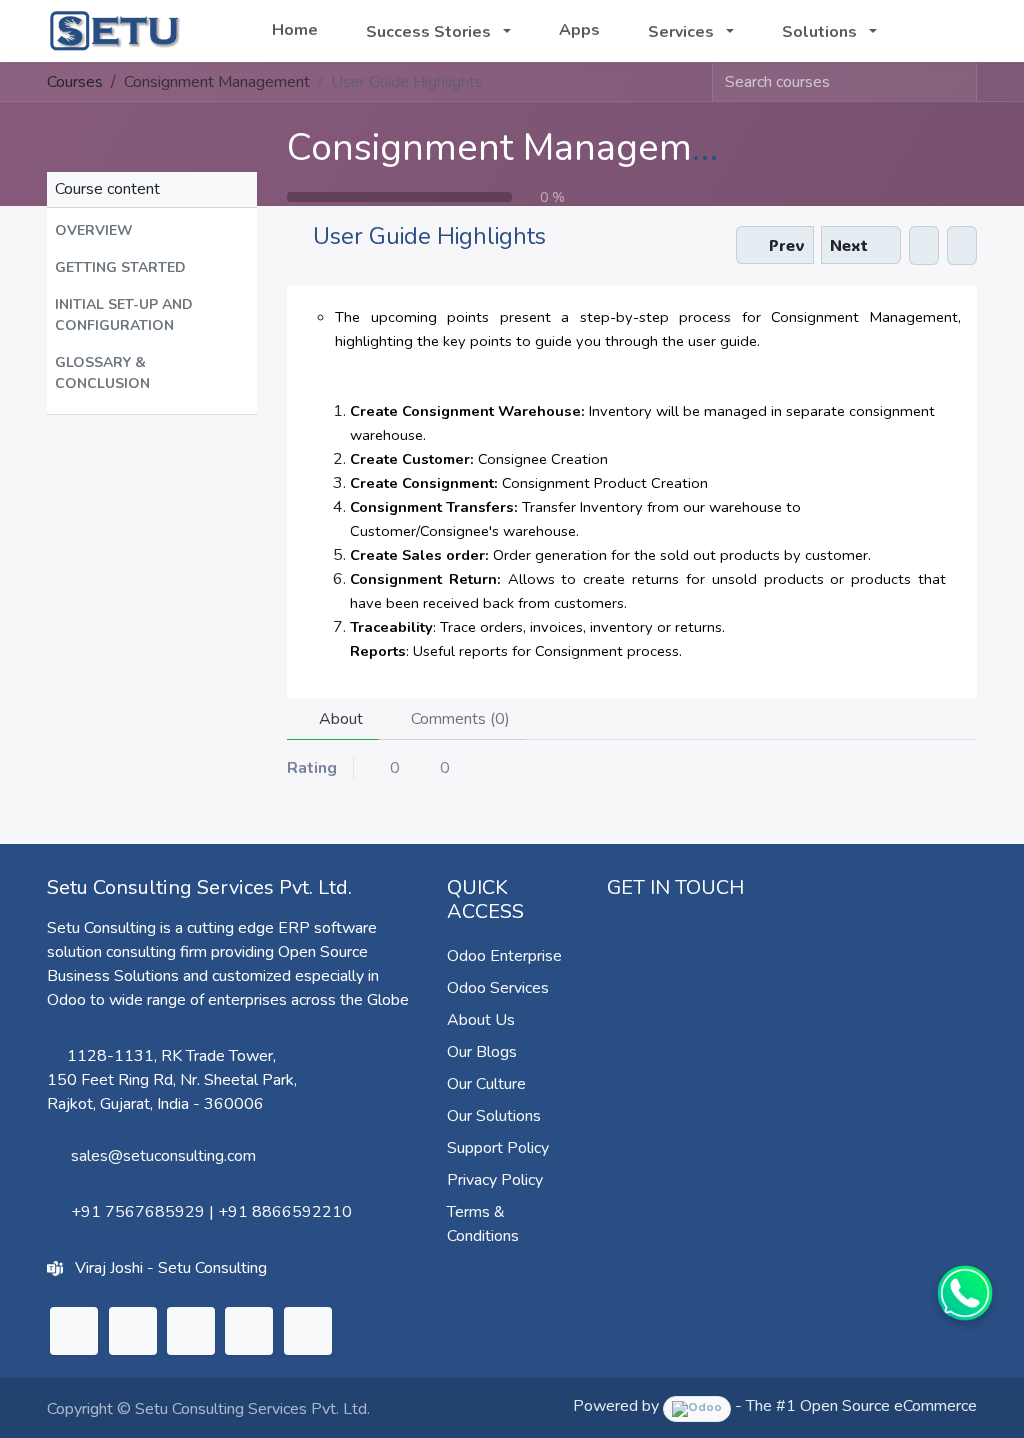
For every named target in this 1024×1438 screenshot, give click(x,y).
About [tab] (339, 719)
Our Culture (486, 1084)
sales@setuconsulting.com (163, 1156)
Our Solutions (494, 1116)
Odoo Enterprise (504, 956)
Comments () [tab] (458, 719)
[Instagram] (191, 1331)
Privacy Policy (495, 1180)
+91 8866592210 (285, 1212)
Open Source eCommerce (888, 1406)
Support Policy (498, 1148)
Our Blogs (482, 1052)
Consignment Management (517, 147)
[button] (152, 230)
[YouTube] (249, 1331)
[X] (133, 1331)
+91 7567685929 (138, 1212)
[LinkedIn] (74, 1331)
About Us (481, 1020)
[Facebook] (308, 1331)
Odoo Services (498, 988)
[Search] (961, 82)
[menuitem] (295, 30)
